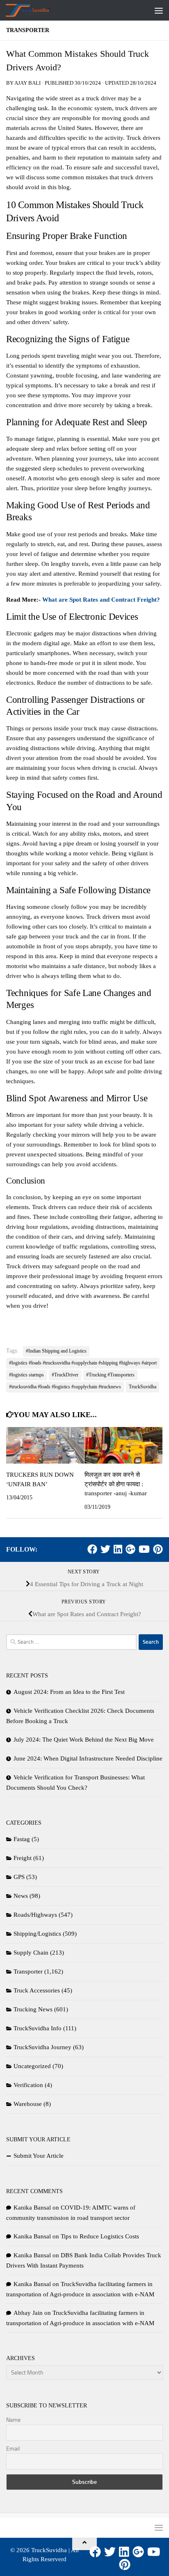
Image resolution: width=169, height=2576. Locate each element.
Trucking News (33, 2009)
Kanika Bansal (32, 2208)
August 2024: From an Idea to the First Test (69, 1692)
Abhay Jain (28, 2313)
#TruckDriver (65, 1375)
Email (13, 2449)
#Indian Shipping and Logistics (56, 1351)
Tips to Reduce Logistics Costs (100, 2236)
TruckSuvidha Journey (42, 2047)
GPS (19, 1877)
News (21, 1896)
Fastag (22, 1839)
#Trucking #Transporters (110, 1375)
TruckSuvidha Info (38, 2028)
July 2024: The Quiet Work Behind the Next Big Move (84, 1740)
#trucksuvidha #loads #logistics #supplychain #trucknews (65, 1387)
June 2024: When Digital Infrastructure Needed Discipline (88, 1758)
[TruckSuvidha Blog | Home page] (35, 10)
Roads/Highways (35, 1915)
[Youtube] (144, 1549)
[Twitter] (105, 1549)
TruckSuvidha (143, 1387)
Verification (28, 2085)
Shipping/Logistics (37, 1934)
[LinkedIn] (118, 1549)
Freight (23, 1858)
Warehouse (28, 2104)
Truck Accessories (37, 1990)
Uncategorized (32, 2066)
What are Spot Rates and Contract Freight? (101, 600)
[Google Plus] (130, 1549)
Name (13, 2420)
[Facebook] (92, 1549)
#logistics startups (26, 1375)
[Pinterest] (158, 1549)
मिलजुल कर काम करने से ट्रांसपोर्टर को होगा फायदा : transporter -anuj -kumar (116, 1484)
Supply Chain (31, 1953)
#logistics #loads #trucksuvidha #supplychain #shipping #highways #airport (83, 1363)
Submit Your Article (39, 2156)
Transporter (28, 30)
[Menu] (159, 10)
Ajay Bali (27, 83)
